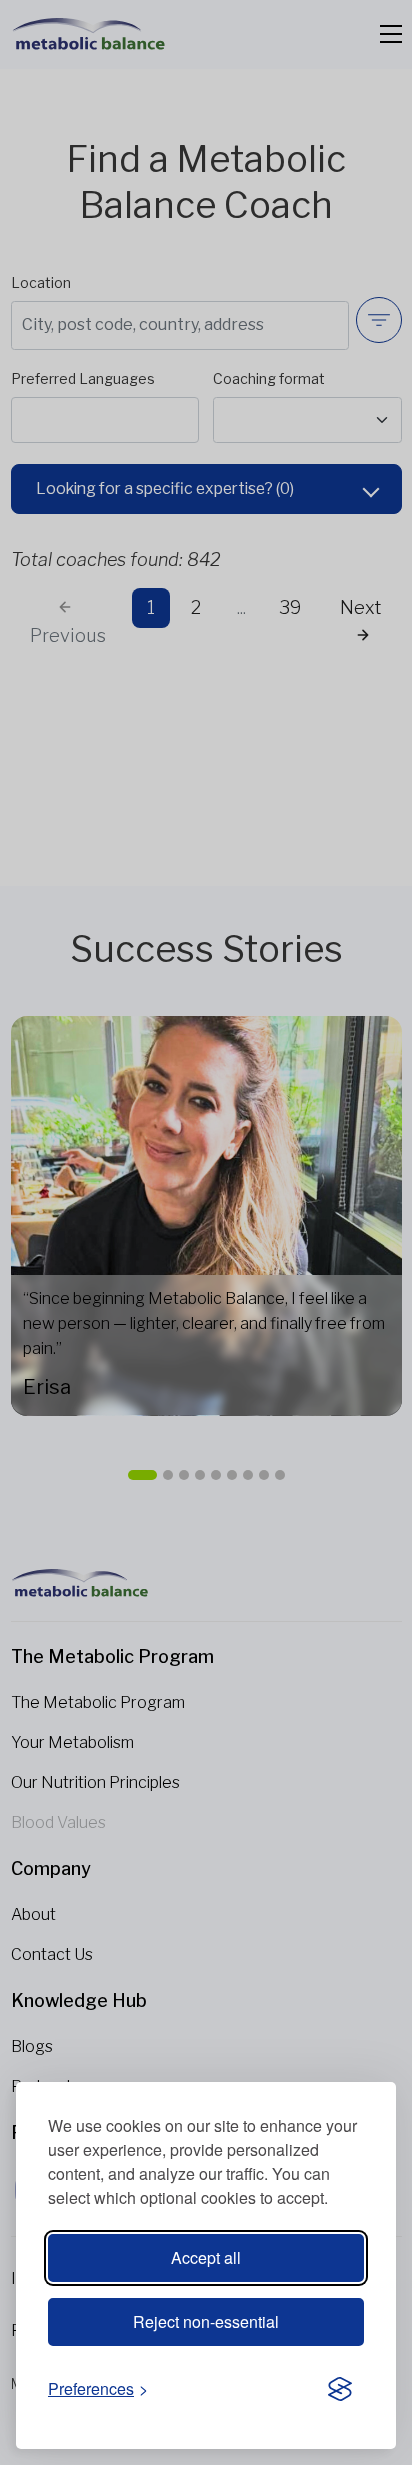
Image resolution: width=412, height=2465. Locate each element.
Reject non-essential (206, 2321)
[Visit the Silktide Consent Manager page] (340, 2390)
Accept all (206, 2257)
